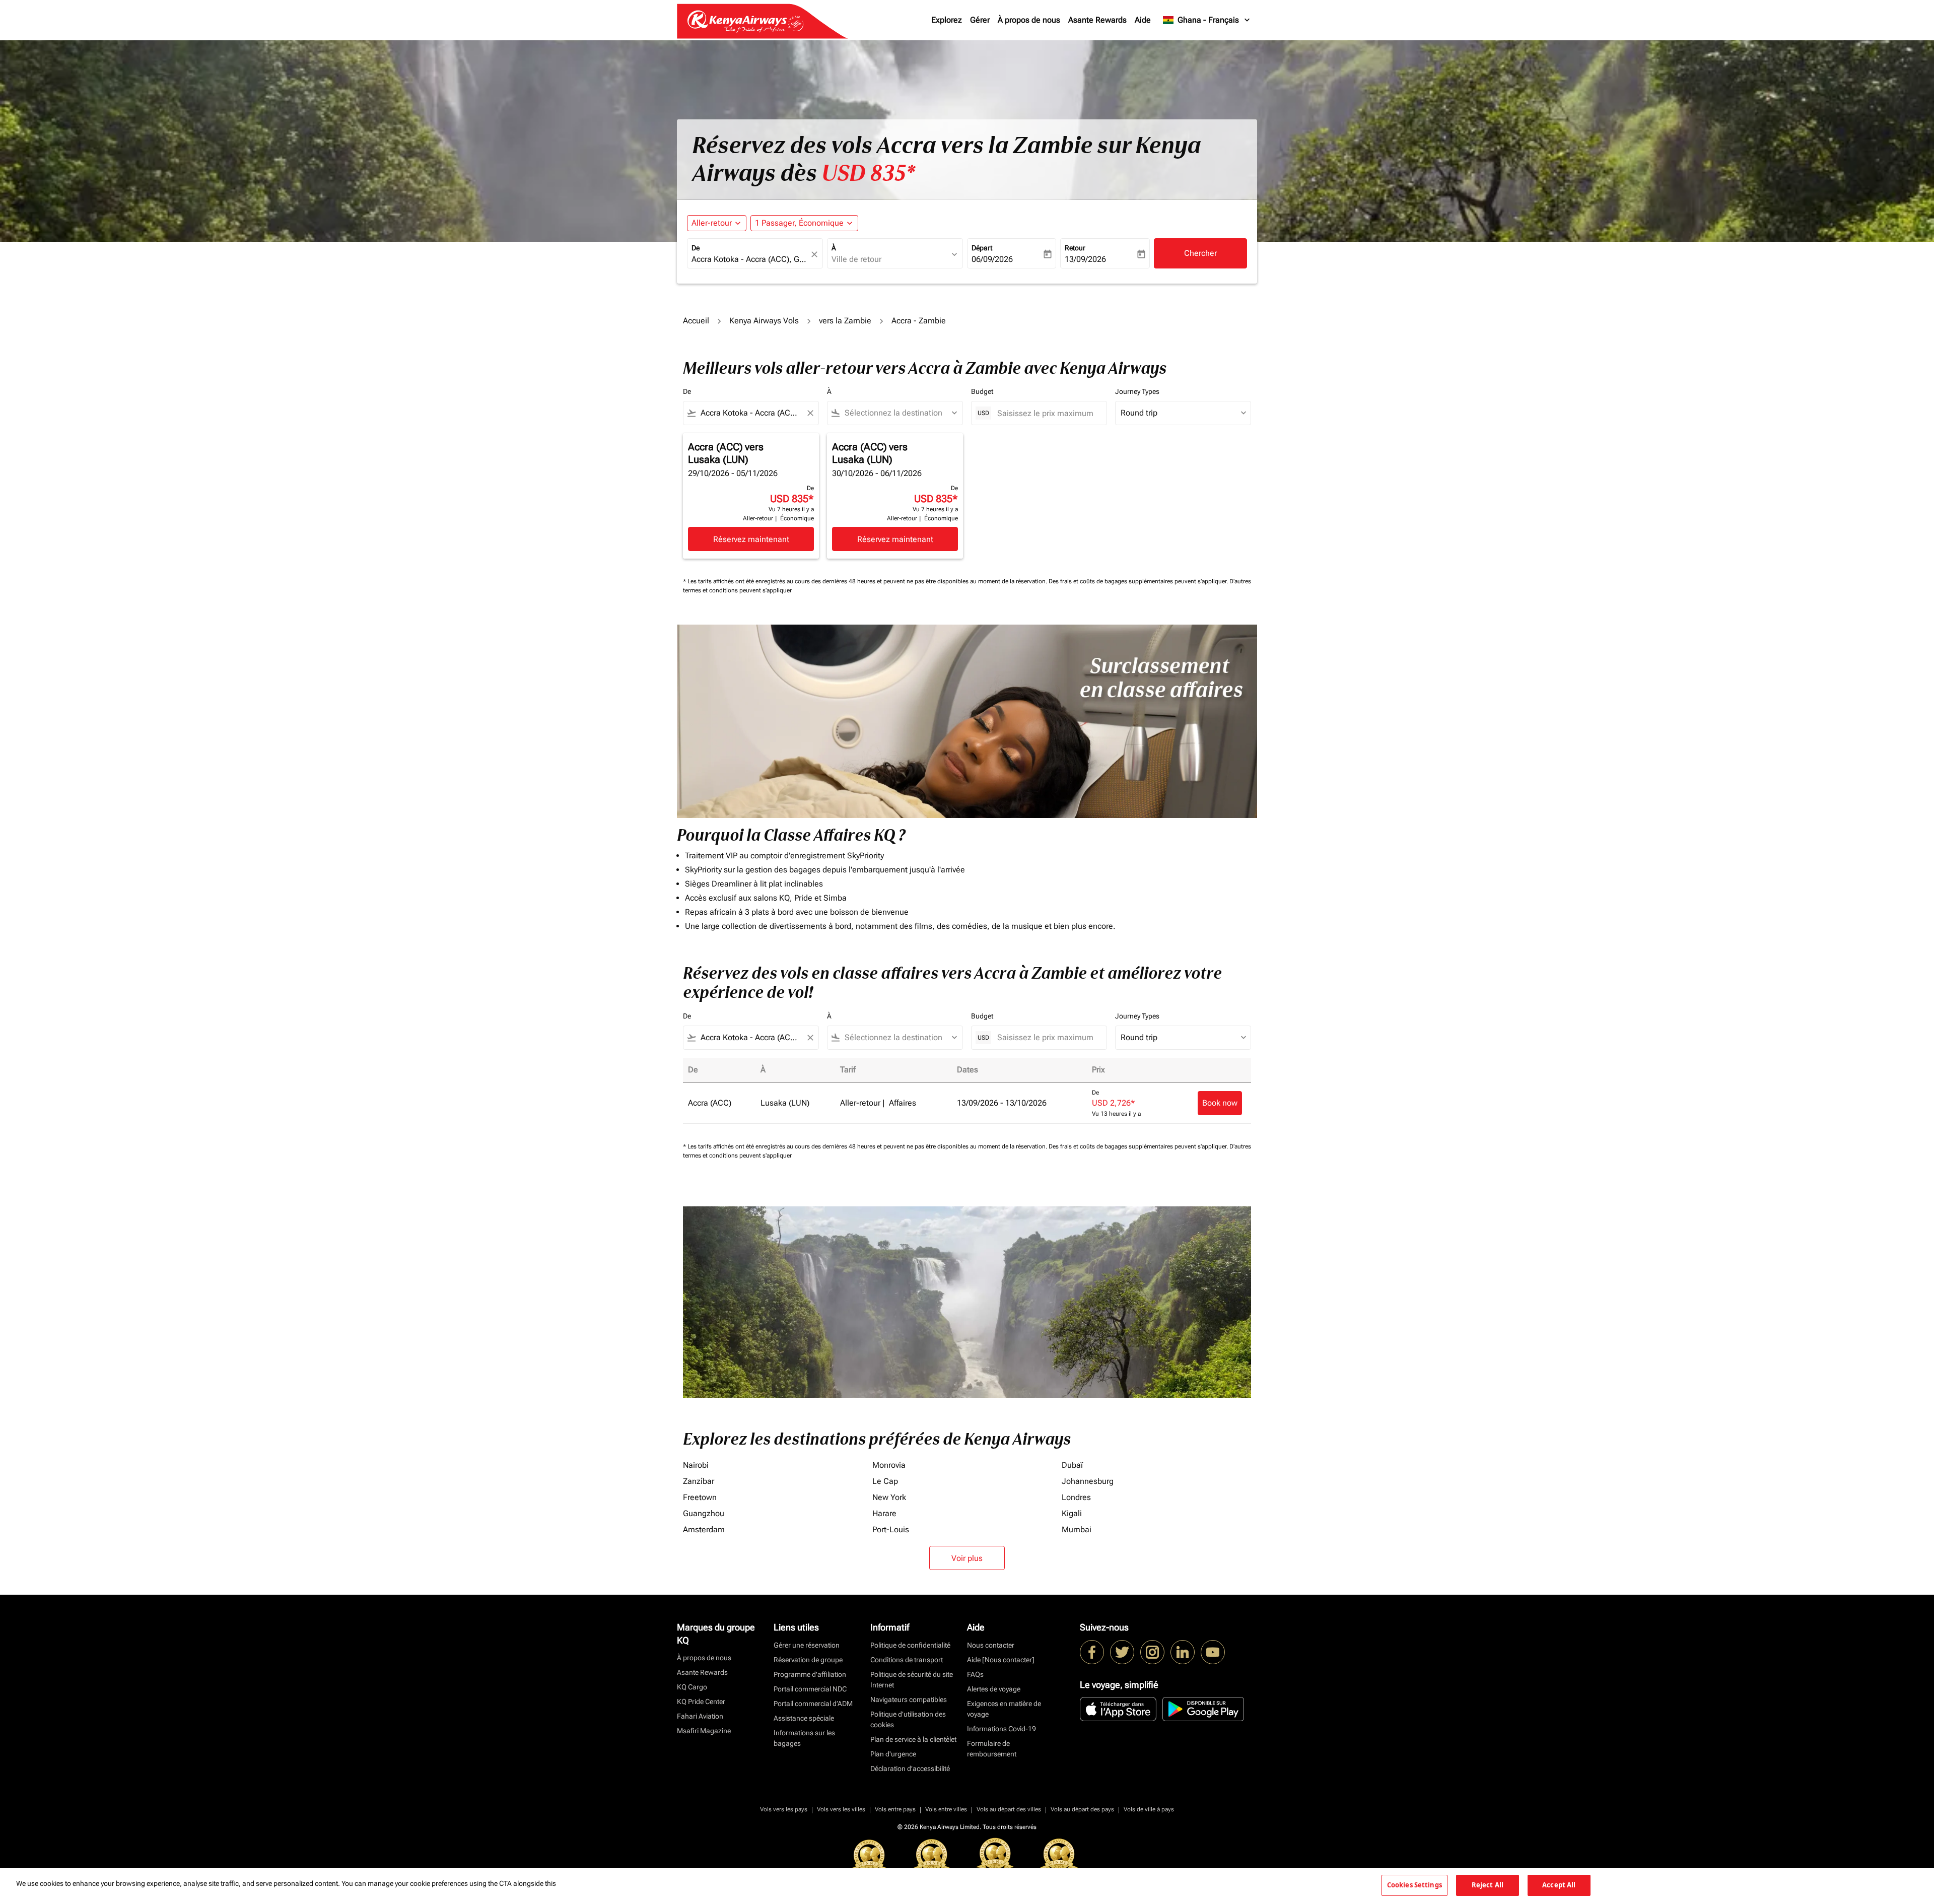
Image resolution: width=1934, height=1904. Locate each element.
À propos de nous (1029, 20)
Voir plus (967, 1558)
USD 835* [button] (868, 173)
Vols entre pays (895, 1809)
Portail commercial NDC (810, 1689)
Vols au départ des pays (1082, 1809)
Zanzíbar (699, 1481)
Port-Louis (891, 1529)
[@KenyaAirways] (1122, 1652)
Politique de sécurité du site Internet (912, 1680)
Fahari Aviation (700, 1716)
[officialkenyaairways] (1152, 1652)
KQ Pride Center (701, 1702)
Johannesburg (1088, 1481)
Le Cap (885, 1481)
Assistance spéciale (804, 1718)
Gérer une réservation (807, 1645)
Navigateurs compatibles (909, 1699)
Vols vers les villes (841, 1809)
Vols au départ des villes (1009, 1809)
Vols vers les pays (784, 1809)
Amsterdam (704, 1529)
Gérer (980, 20)
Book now (1220, 1103)
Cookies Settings (1414, 1885)
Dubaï (1072, 1465)
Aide (1143, 20)
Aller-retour (712, 223)
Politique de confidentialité (910, 1645)
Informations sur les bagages (804, 1738)
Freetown (700, 1497)
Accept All (1559, 1885)
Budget (982, 391)
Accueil (696, 321)
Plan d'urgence (893, 1754)
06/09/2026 (992, 259)
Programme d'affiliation (810, 1674)
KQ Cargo (692, 1687)
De (696, 248)
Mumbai (1077, 1529)
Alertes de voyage (994, 1689)
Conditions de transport (907, 1660)
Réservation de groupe (808, 1660)
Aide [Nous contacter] (1001, 1660)
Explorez (947, 20)
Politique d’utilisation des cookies (908, 1719)
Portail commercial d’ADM (813, 1704)
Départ (982, 248)
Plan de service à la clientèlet (913, 1739)
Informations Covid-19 (1001, 1729)
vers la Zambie (845, 321)
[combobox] (750, 259)
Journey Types (1137, 391)
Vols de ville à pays (1149, 1809)
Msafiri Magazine (704, 1731)
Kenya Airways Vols (764, 321)
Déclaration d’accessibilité (910, 1769)
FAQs (975, 1674)
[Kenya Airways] (1092, 1652)
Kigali (1072, 1513)
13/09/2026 (1085, 259)
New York (889, 1497)
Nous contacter (991, 1645)
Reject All (1488, 1885)
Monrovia (889, 1465)
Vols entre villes (946, 1809)
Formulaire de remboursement (992, 1749)
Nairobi (696, 1465)
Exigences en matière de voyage (1004, 1709)
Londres (1076, 1497)
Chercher (1200, 253)
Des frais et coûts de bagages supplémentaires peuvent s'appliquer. (1139, 581)
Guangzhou (704, 1513)
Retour (1075, 248)
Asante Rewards (1097, 20)
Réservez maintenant (751, 539)
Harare (884, 1513)
